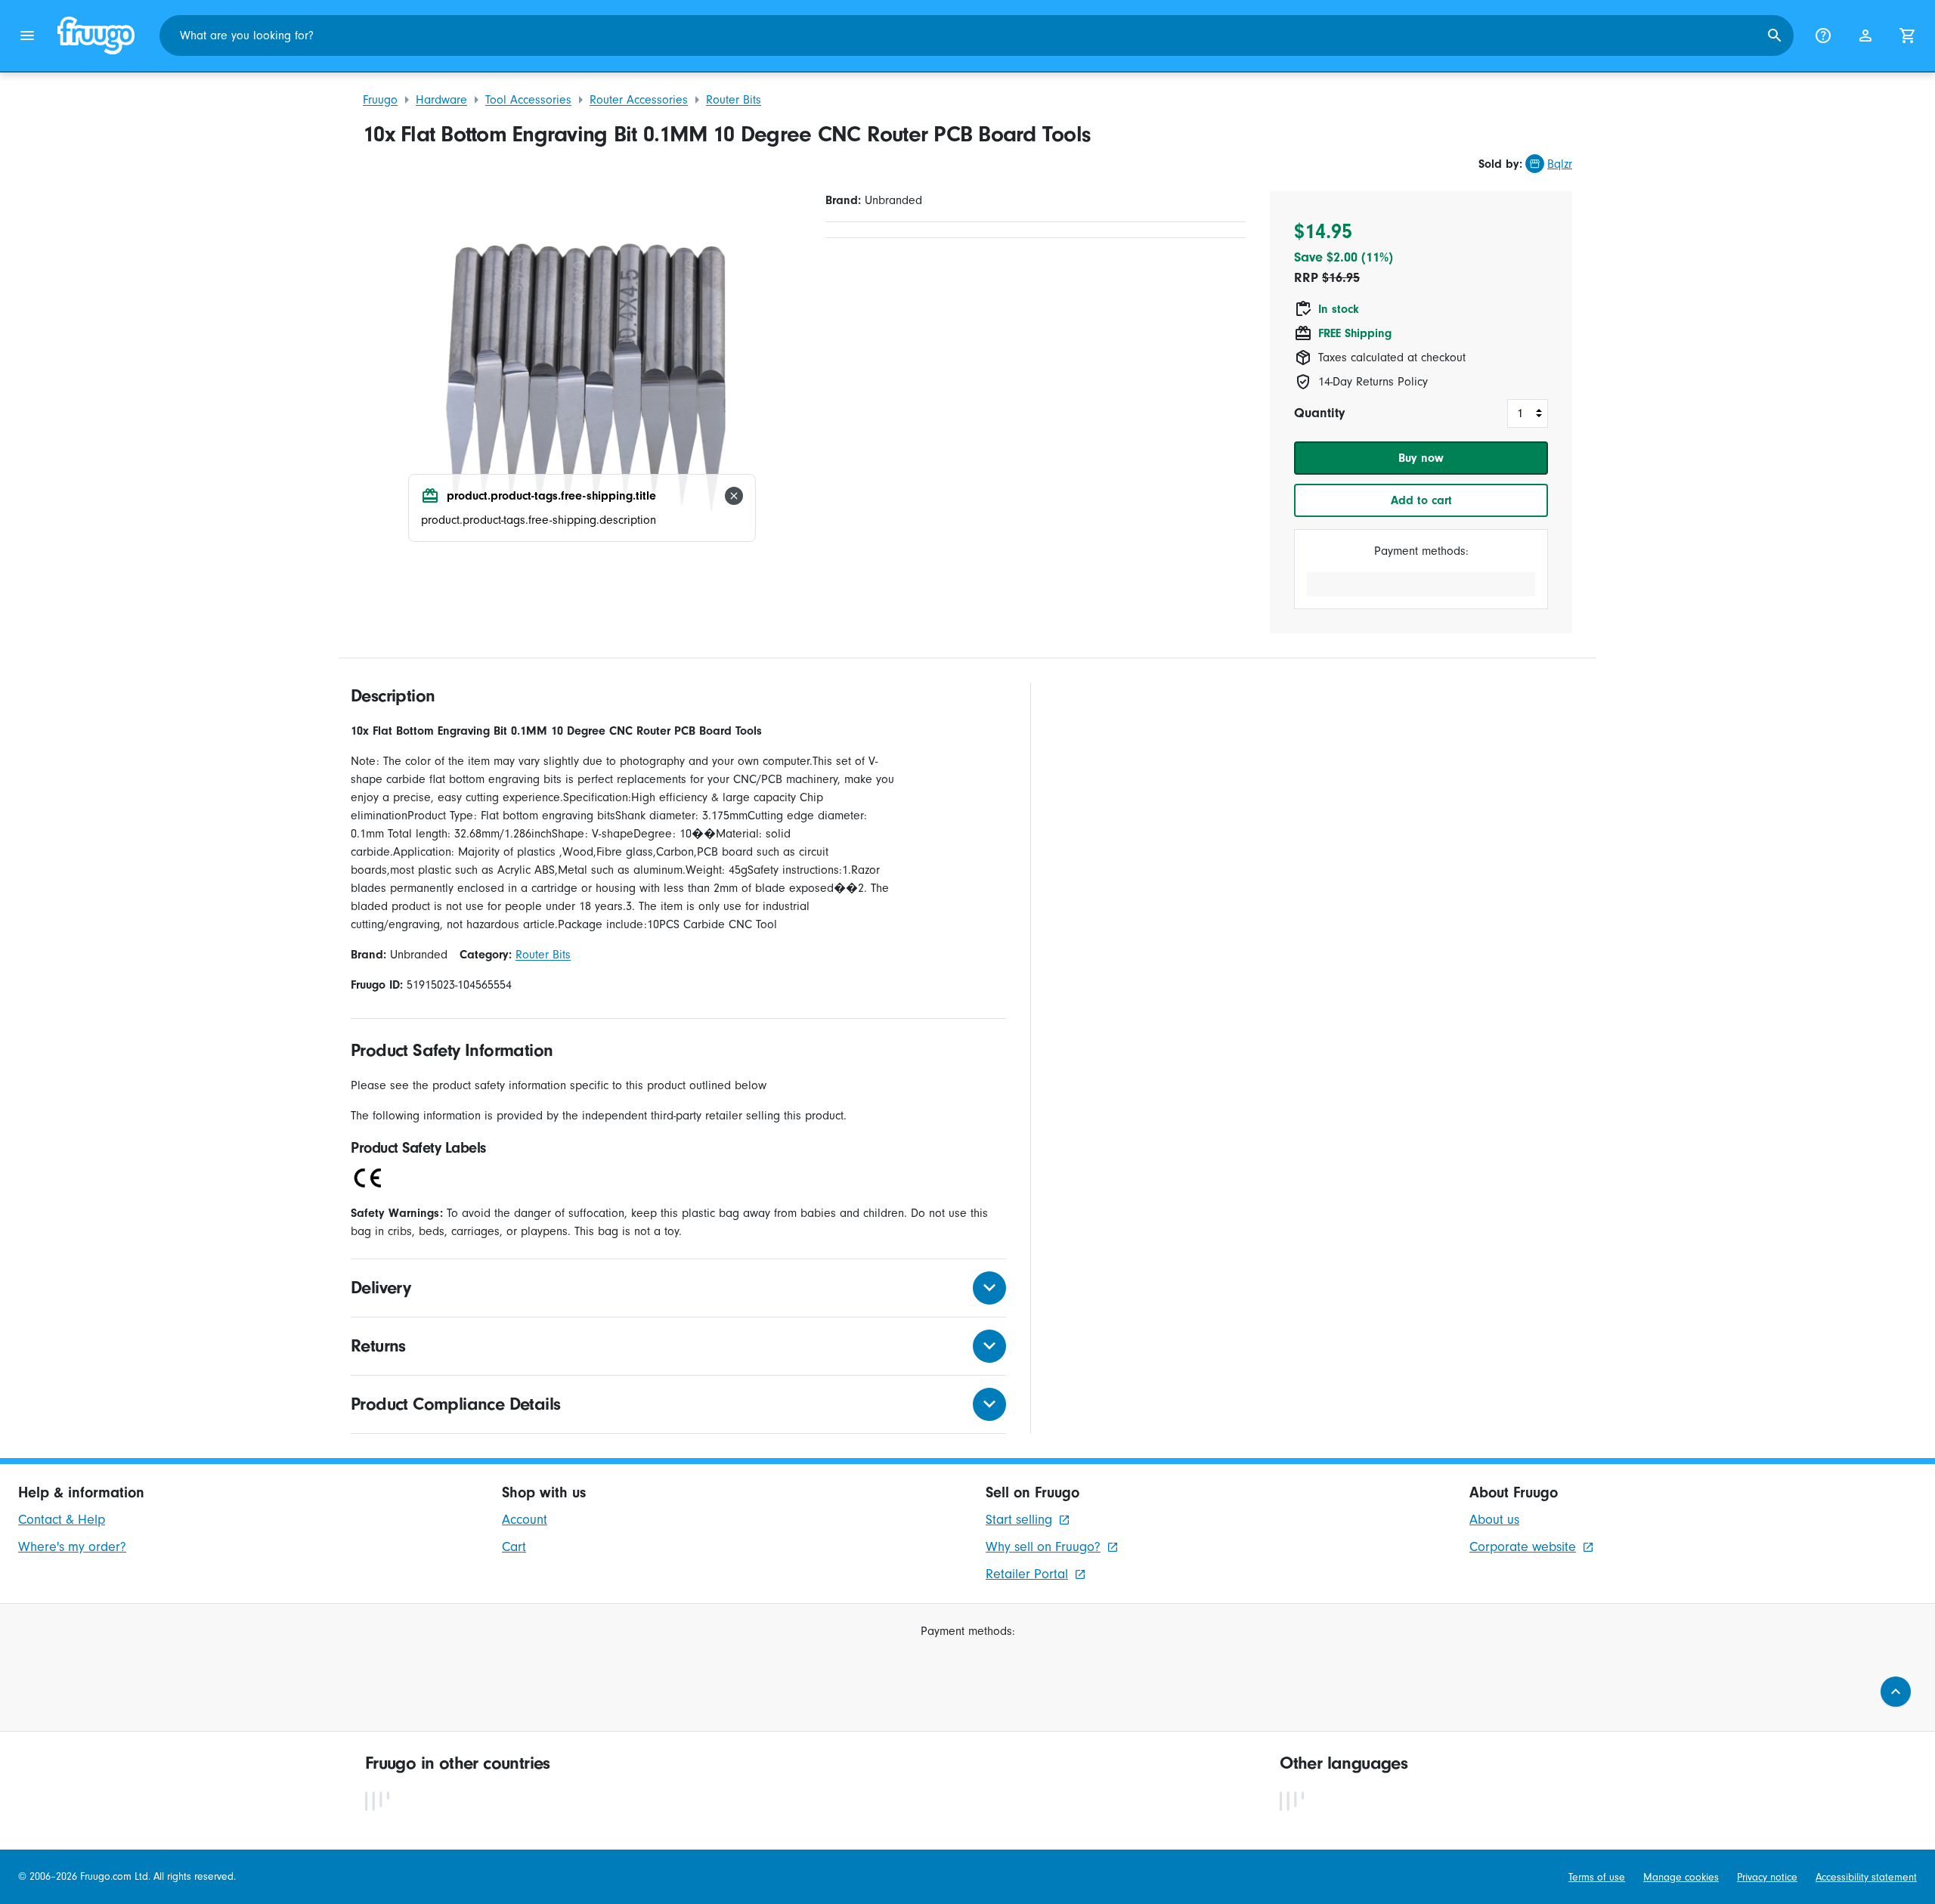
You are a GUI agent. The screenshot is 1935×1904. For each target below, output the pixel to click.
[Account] (1865, 36)
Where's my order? (72, 1547)
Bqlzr (1560, 164)
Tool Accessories (528, 100)
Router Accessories (639, 100)
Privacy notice (1767, 1877)
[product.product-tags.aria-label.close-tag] (734, 496)
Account (525, 1520)
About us (1494, 1520)
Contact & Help (62, 1520)
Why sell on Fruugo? (1043, 1547)
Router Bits (734, 100)
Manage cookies (1681, 1877)
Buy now (1421, 458)
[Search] (1775, 36)
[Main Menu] (27, 36)
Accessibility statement (1866, 1877)
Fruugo (380, 100)
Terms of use (1597, 1877)
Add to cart (1421, 500)
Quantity (1319, 413)
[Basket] (1908, 36)
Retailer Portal (1027, 1574)
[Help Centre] (1823, 36)
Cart (514, 1547)
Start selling (1019, 1520)
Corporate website (1523, 1547)
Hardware (441, 100)
